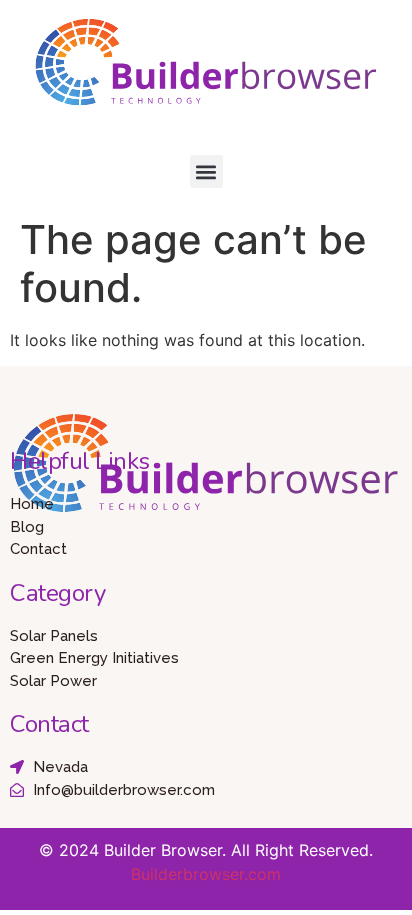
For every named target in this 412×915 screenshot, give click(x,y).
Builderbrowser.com (206, 874)
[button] (206, 171)
